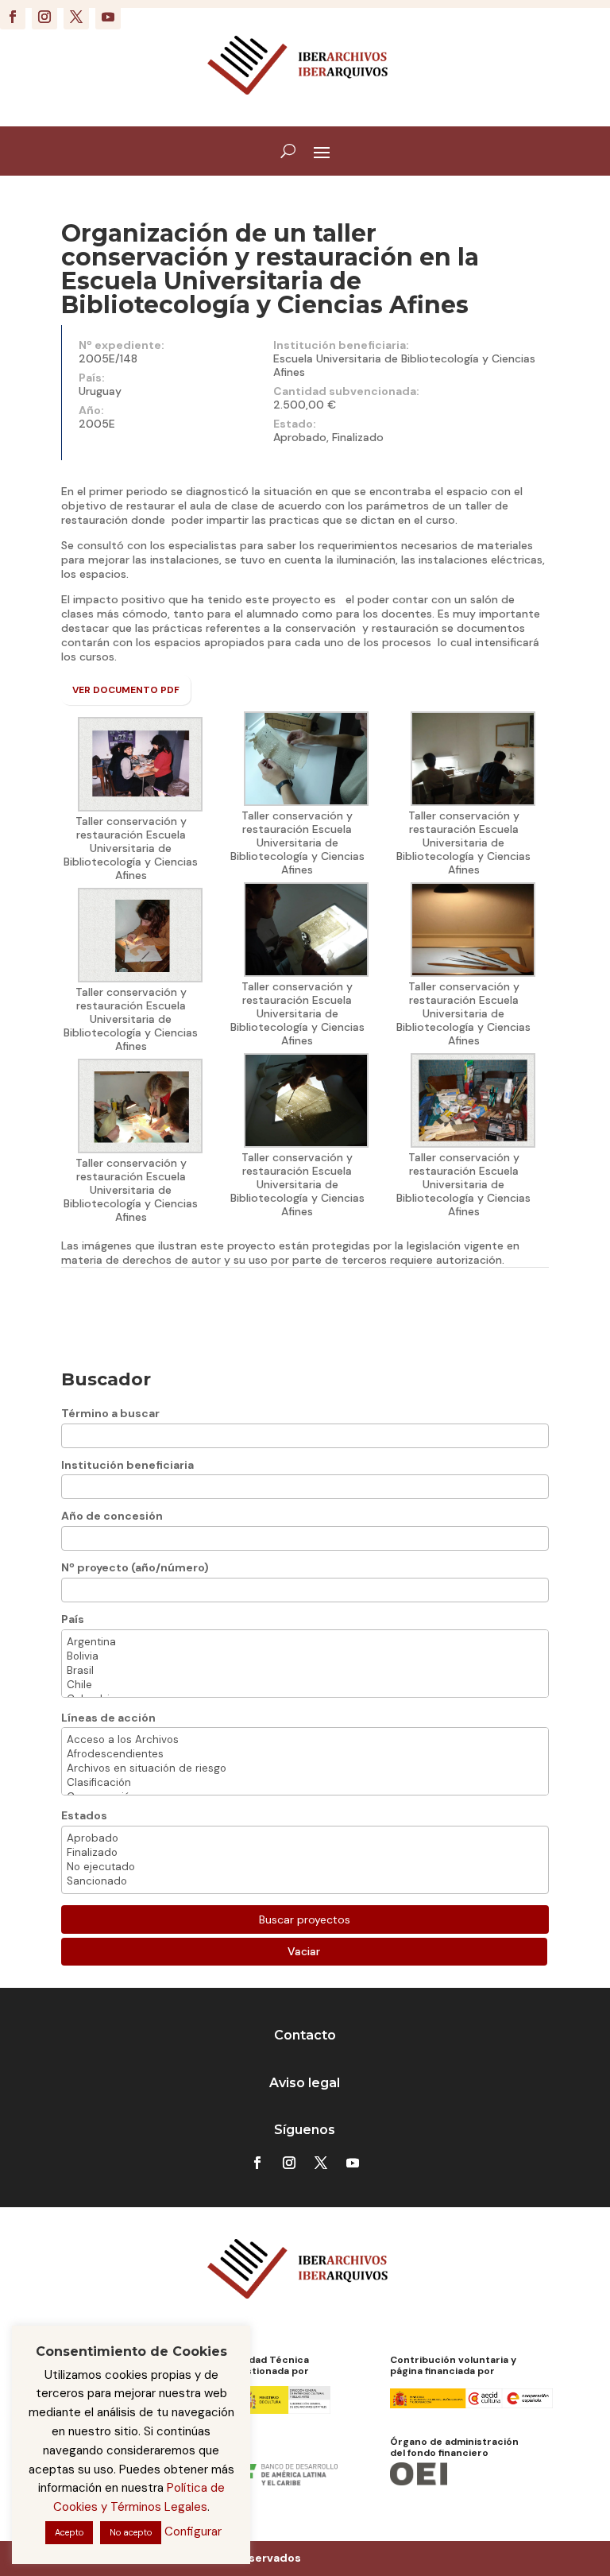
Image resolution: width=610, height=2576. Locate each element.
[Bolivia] (305, 1656)
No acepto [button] (131, 2532)
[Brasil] (305, 1671)
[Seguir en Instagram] (44, 17)
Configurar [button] (193, 2531)
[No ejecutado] (305, 1867)
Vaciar (304, 1951)
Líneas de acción (108, 1718)
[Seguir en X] (76, 17)
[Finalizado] (305, 1853)
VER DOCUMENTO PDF (126, 690)
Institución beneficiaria (127, 1465)
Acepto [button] (69, 2532)
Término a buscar (110, 1413)
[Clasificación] (305, 1783)
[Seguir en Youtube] (108, 17)
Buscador (106, 1379)
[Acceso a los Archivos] (305, 1740)
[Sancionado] (305, 1881)
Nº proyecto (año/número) (135, 1567)
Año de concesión (112, 1516)
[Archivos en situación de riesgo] (305, 1768)
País (73, 1619)
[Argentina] (305, 1642)
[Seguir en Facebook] (13, 17)
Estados (84, 1815)
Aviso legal (305, 2083)
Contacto (305, 2035)
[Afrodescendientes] (305, 1754)
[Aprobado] (305, 1838)
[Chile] (305, 1685)
